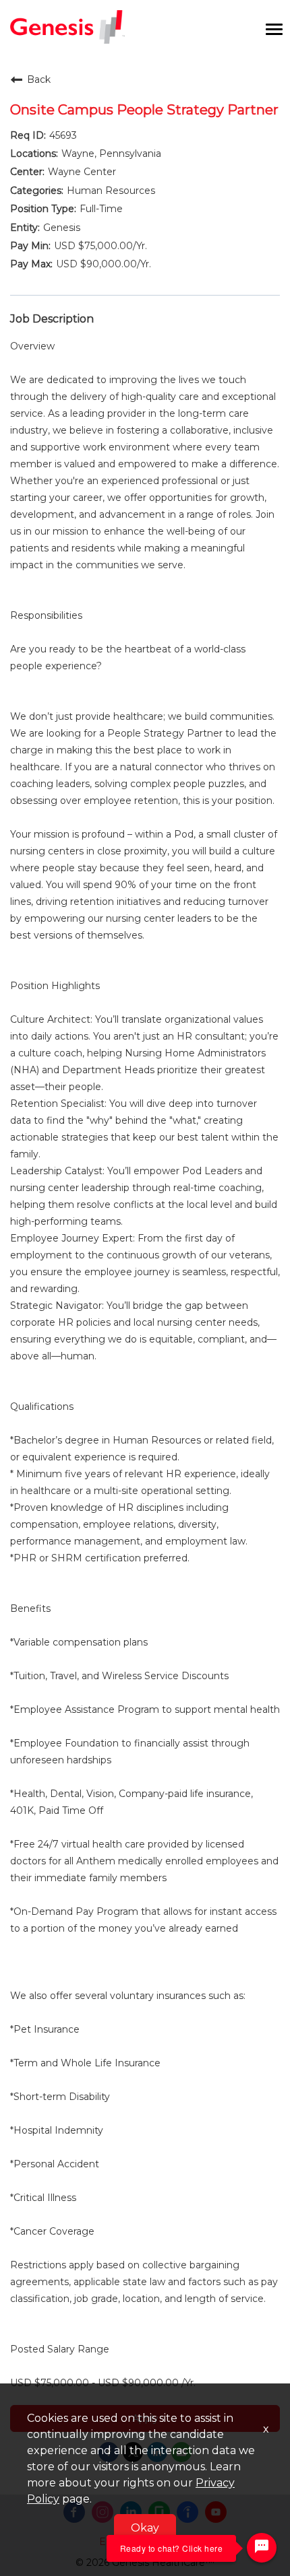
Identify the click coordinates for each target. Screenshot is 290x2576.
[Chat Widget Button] (262, 2548)
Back (39, 79)
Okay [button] (145, 2528)
